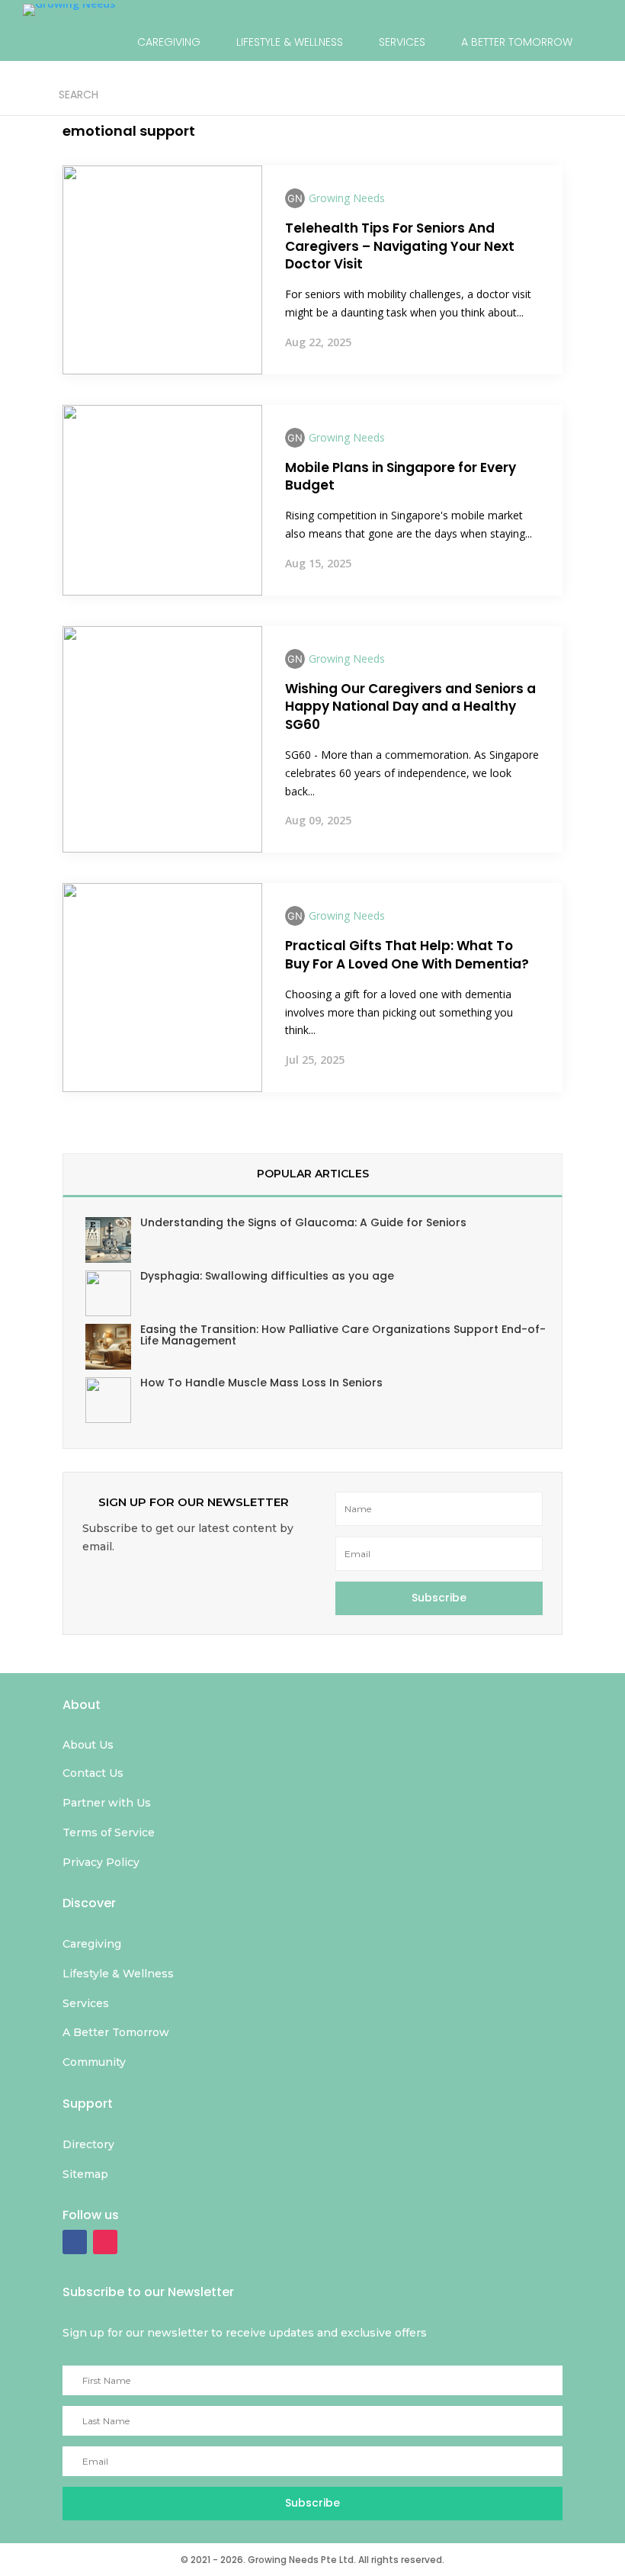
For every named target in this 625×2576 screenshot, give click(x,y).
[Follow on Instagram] (105, 2242)
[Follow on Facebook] (75, 2242)
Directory (258, 94)
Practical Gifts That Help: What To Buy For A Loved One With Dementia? (407, 955)
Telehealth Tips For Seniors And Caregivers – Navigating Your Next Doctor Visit (400, 246)
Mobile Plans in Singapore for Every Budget (401, 477)
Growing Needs (347, 198)
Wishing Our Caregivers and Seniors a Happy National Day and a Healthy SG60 (410, 707)
